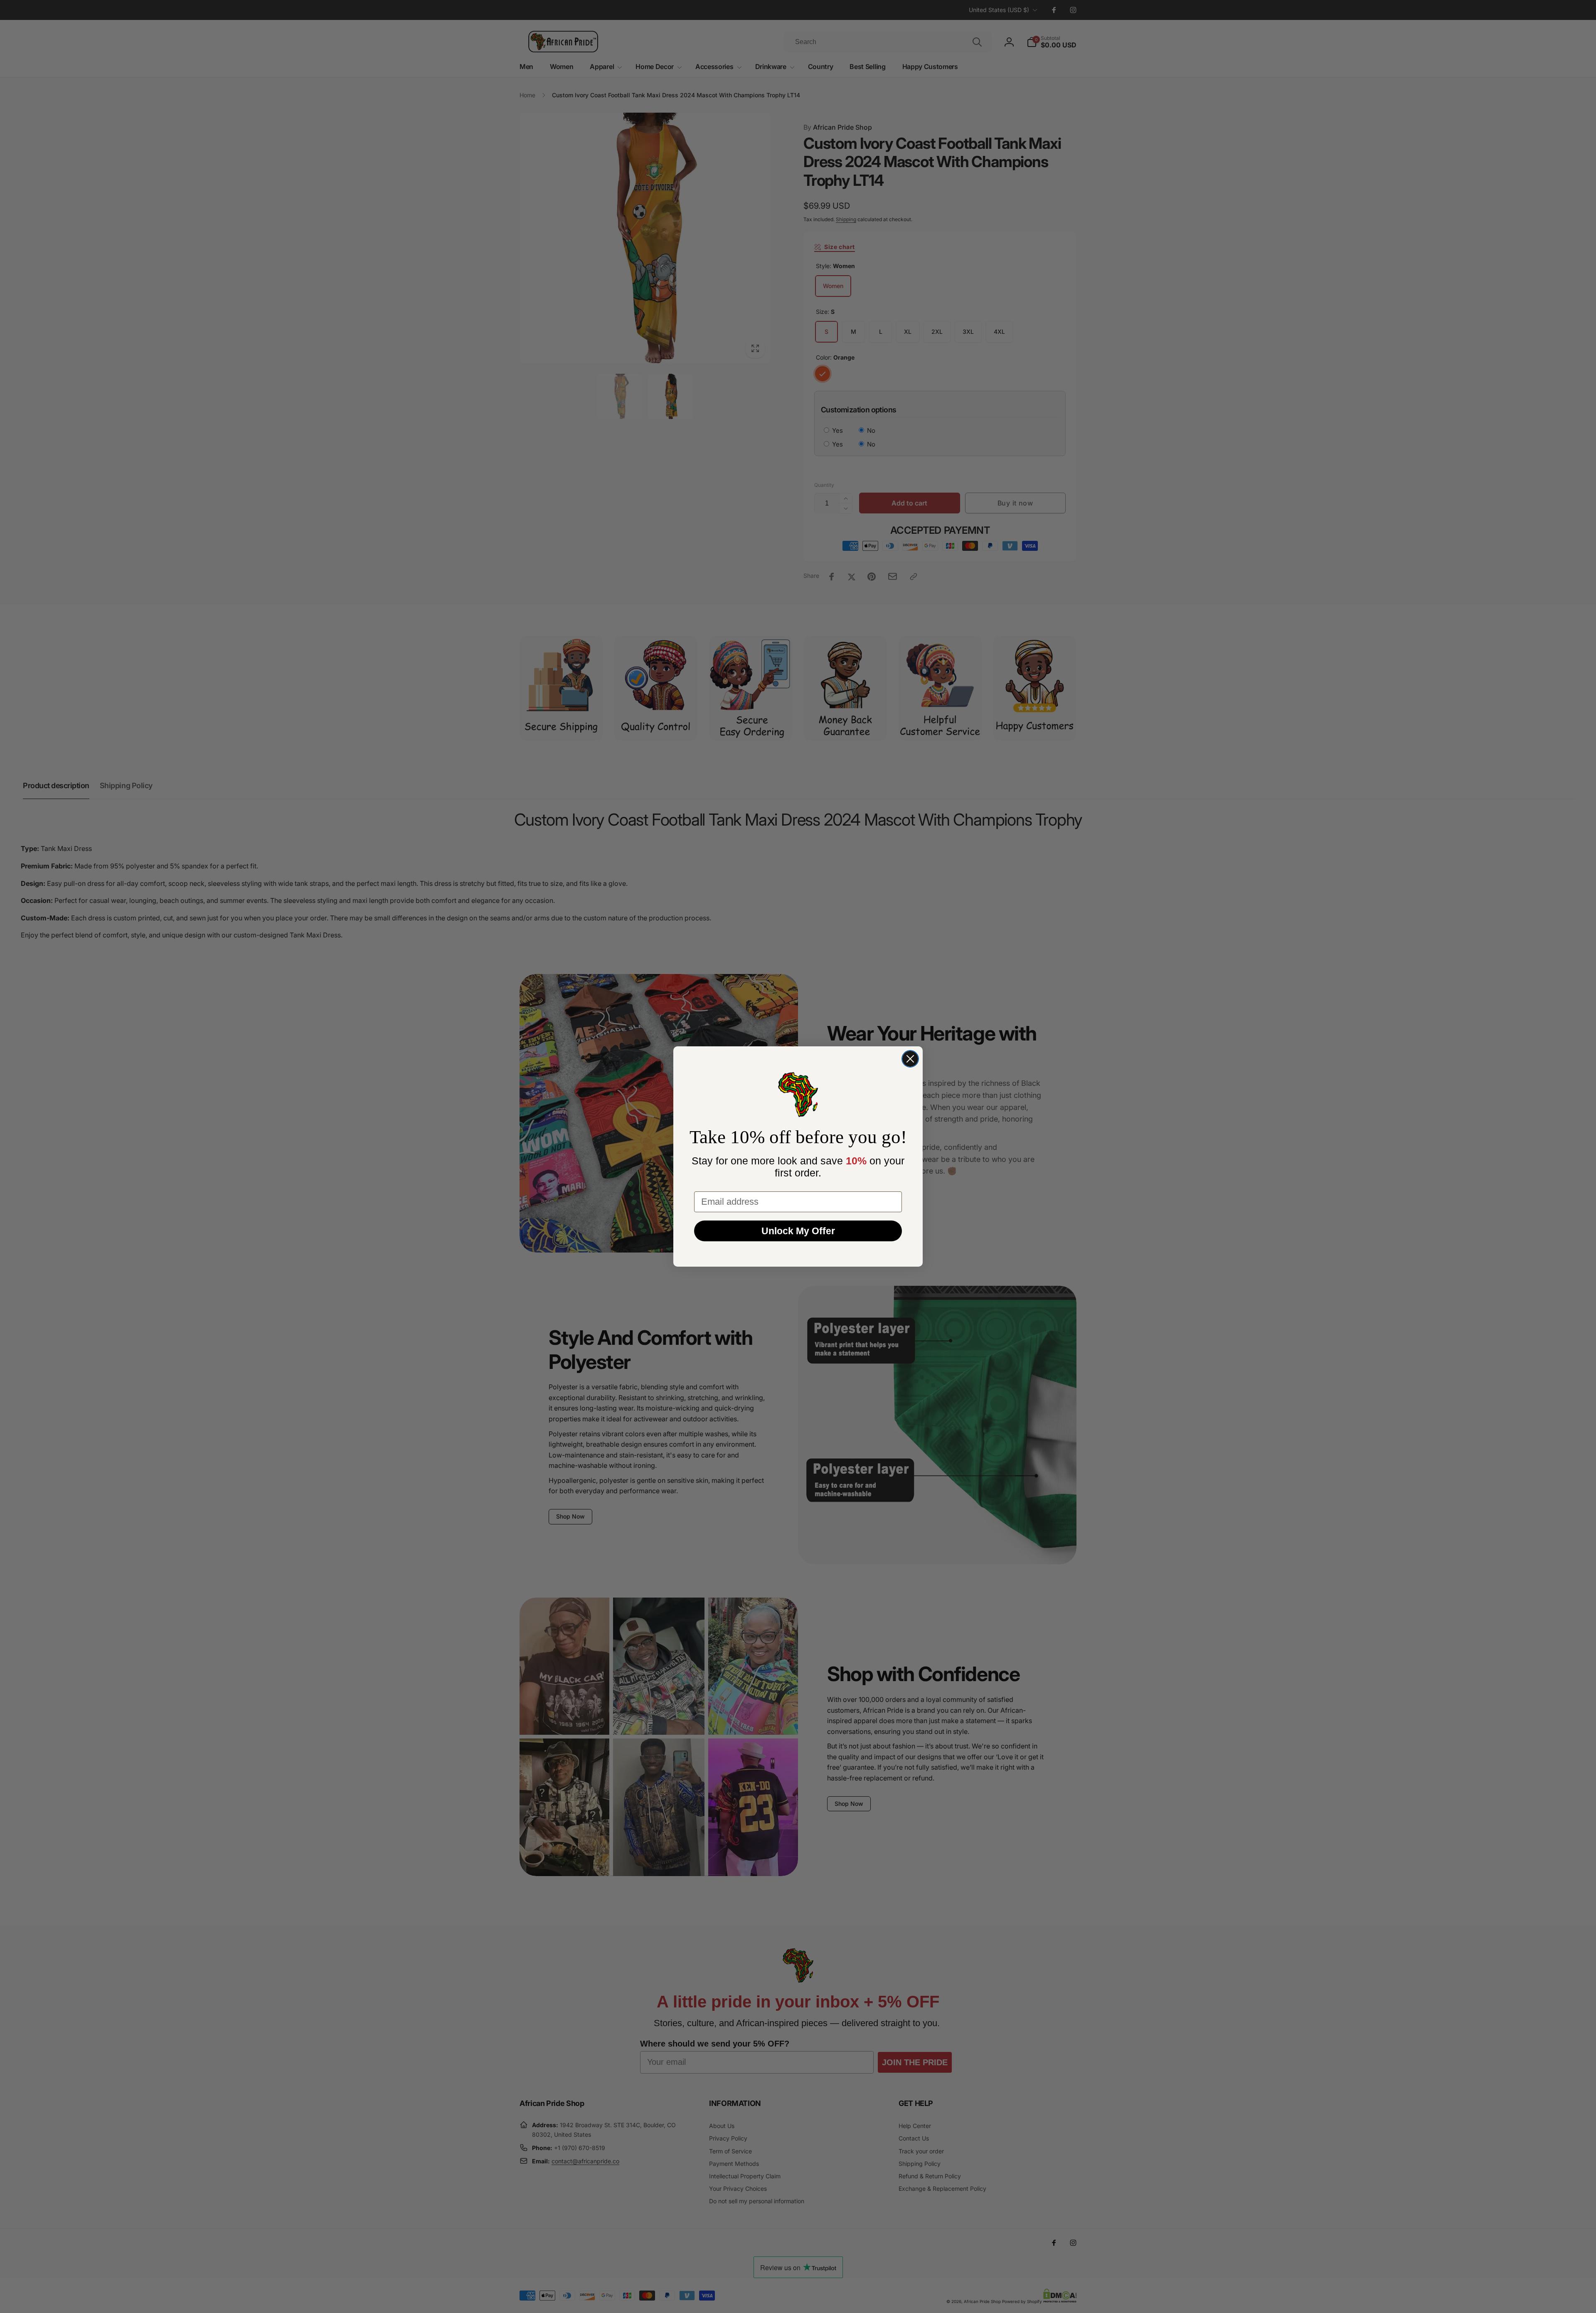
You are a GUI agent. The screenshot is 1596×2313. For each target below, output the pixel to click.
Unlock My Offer (798, 1231)
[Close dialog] (910, 1059)
